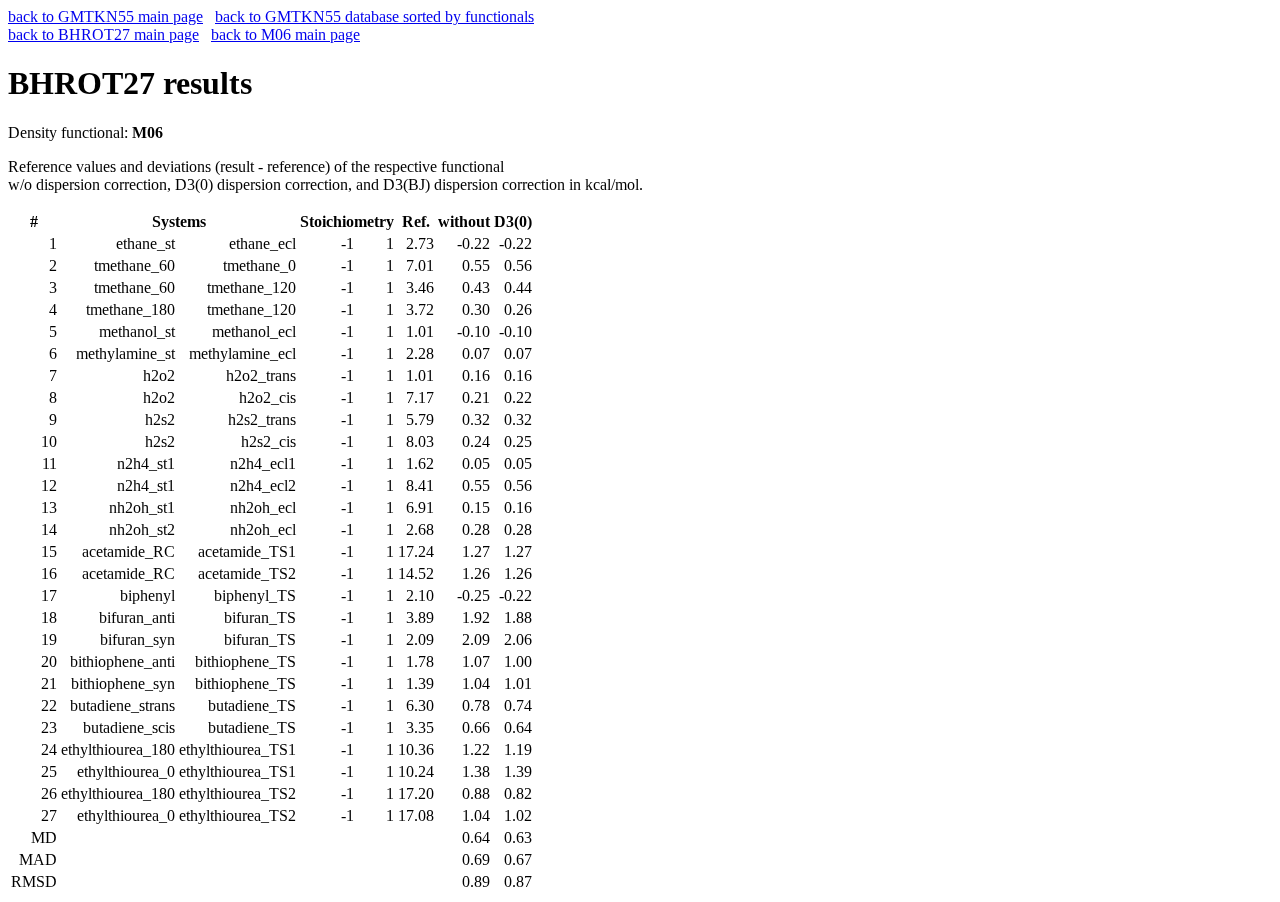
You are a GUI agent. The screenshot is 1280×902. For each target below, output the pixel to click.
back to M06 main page (285, 34)
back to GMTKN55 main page (105, 16)
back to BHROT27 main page (103, 34)
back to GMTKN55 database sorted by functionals (374, 16)
